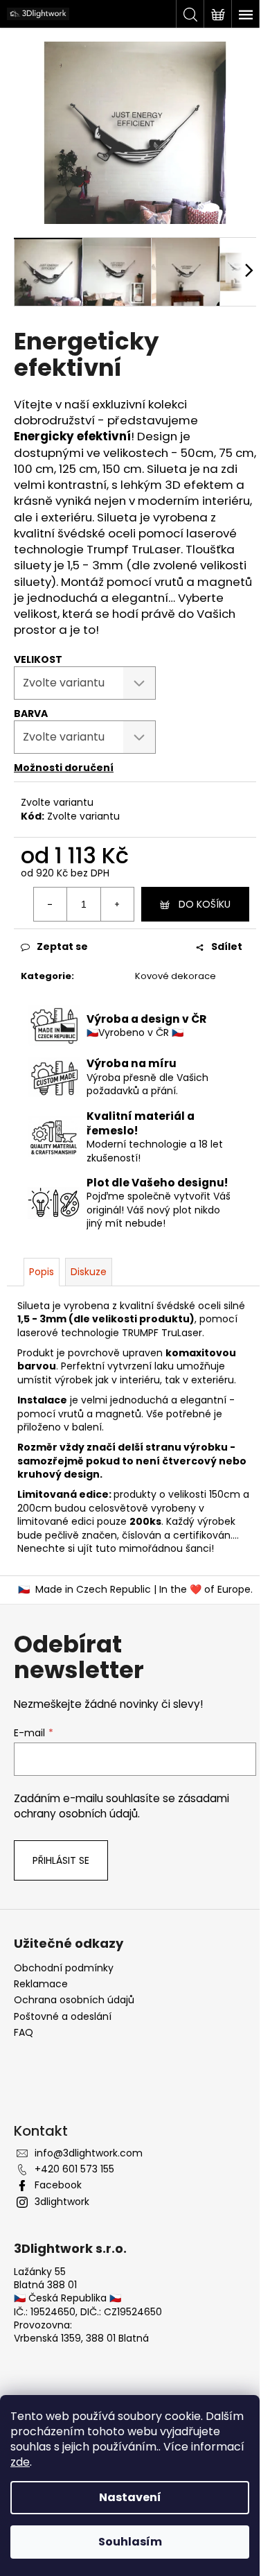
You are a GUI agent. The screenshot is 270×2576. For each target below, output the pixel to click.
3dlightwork (62, 2202)
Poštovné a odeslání (63, 2017)
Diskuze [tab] (89, 1272)
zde (20, 2462)
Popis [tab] (42, 1272)
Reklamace (41, 1984)
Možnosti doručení (64, 768)
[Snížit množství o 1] (51, 904)
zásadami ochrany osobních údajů (121, 1806)
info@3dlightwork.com (89, 2153)
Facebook (58, 2185)
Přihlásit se (61, 1860)
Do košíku (205, 904)
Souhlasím (130, 2542)
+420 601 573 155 (74, 2169)
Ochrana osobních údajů (74, 2000)
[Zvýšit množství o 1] (117, 904)
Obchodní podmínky (64, 1968)
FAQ (24, 2033)
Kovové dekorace (175, 976)
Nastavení (130, 2497)
